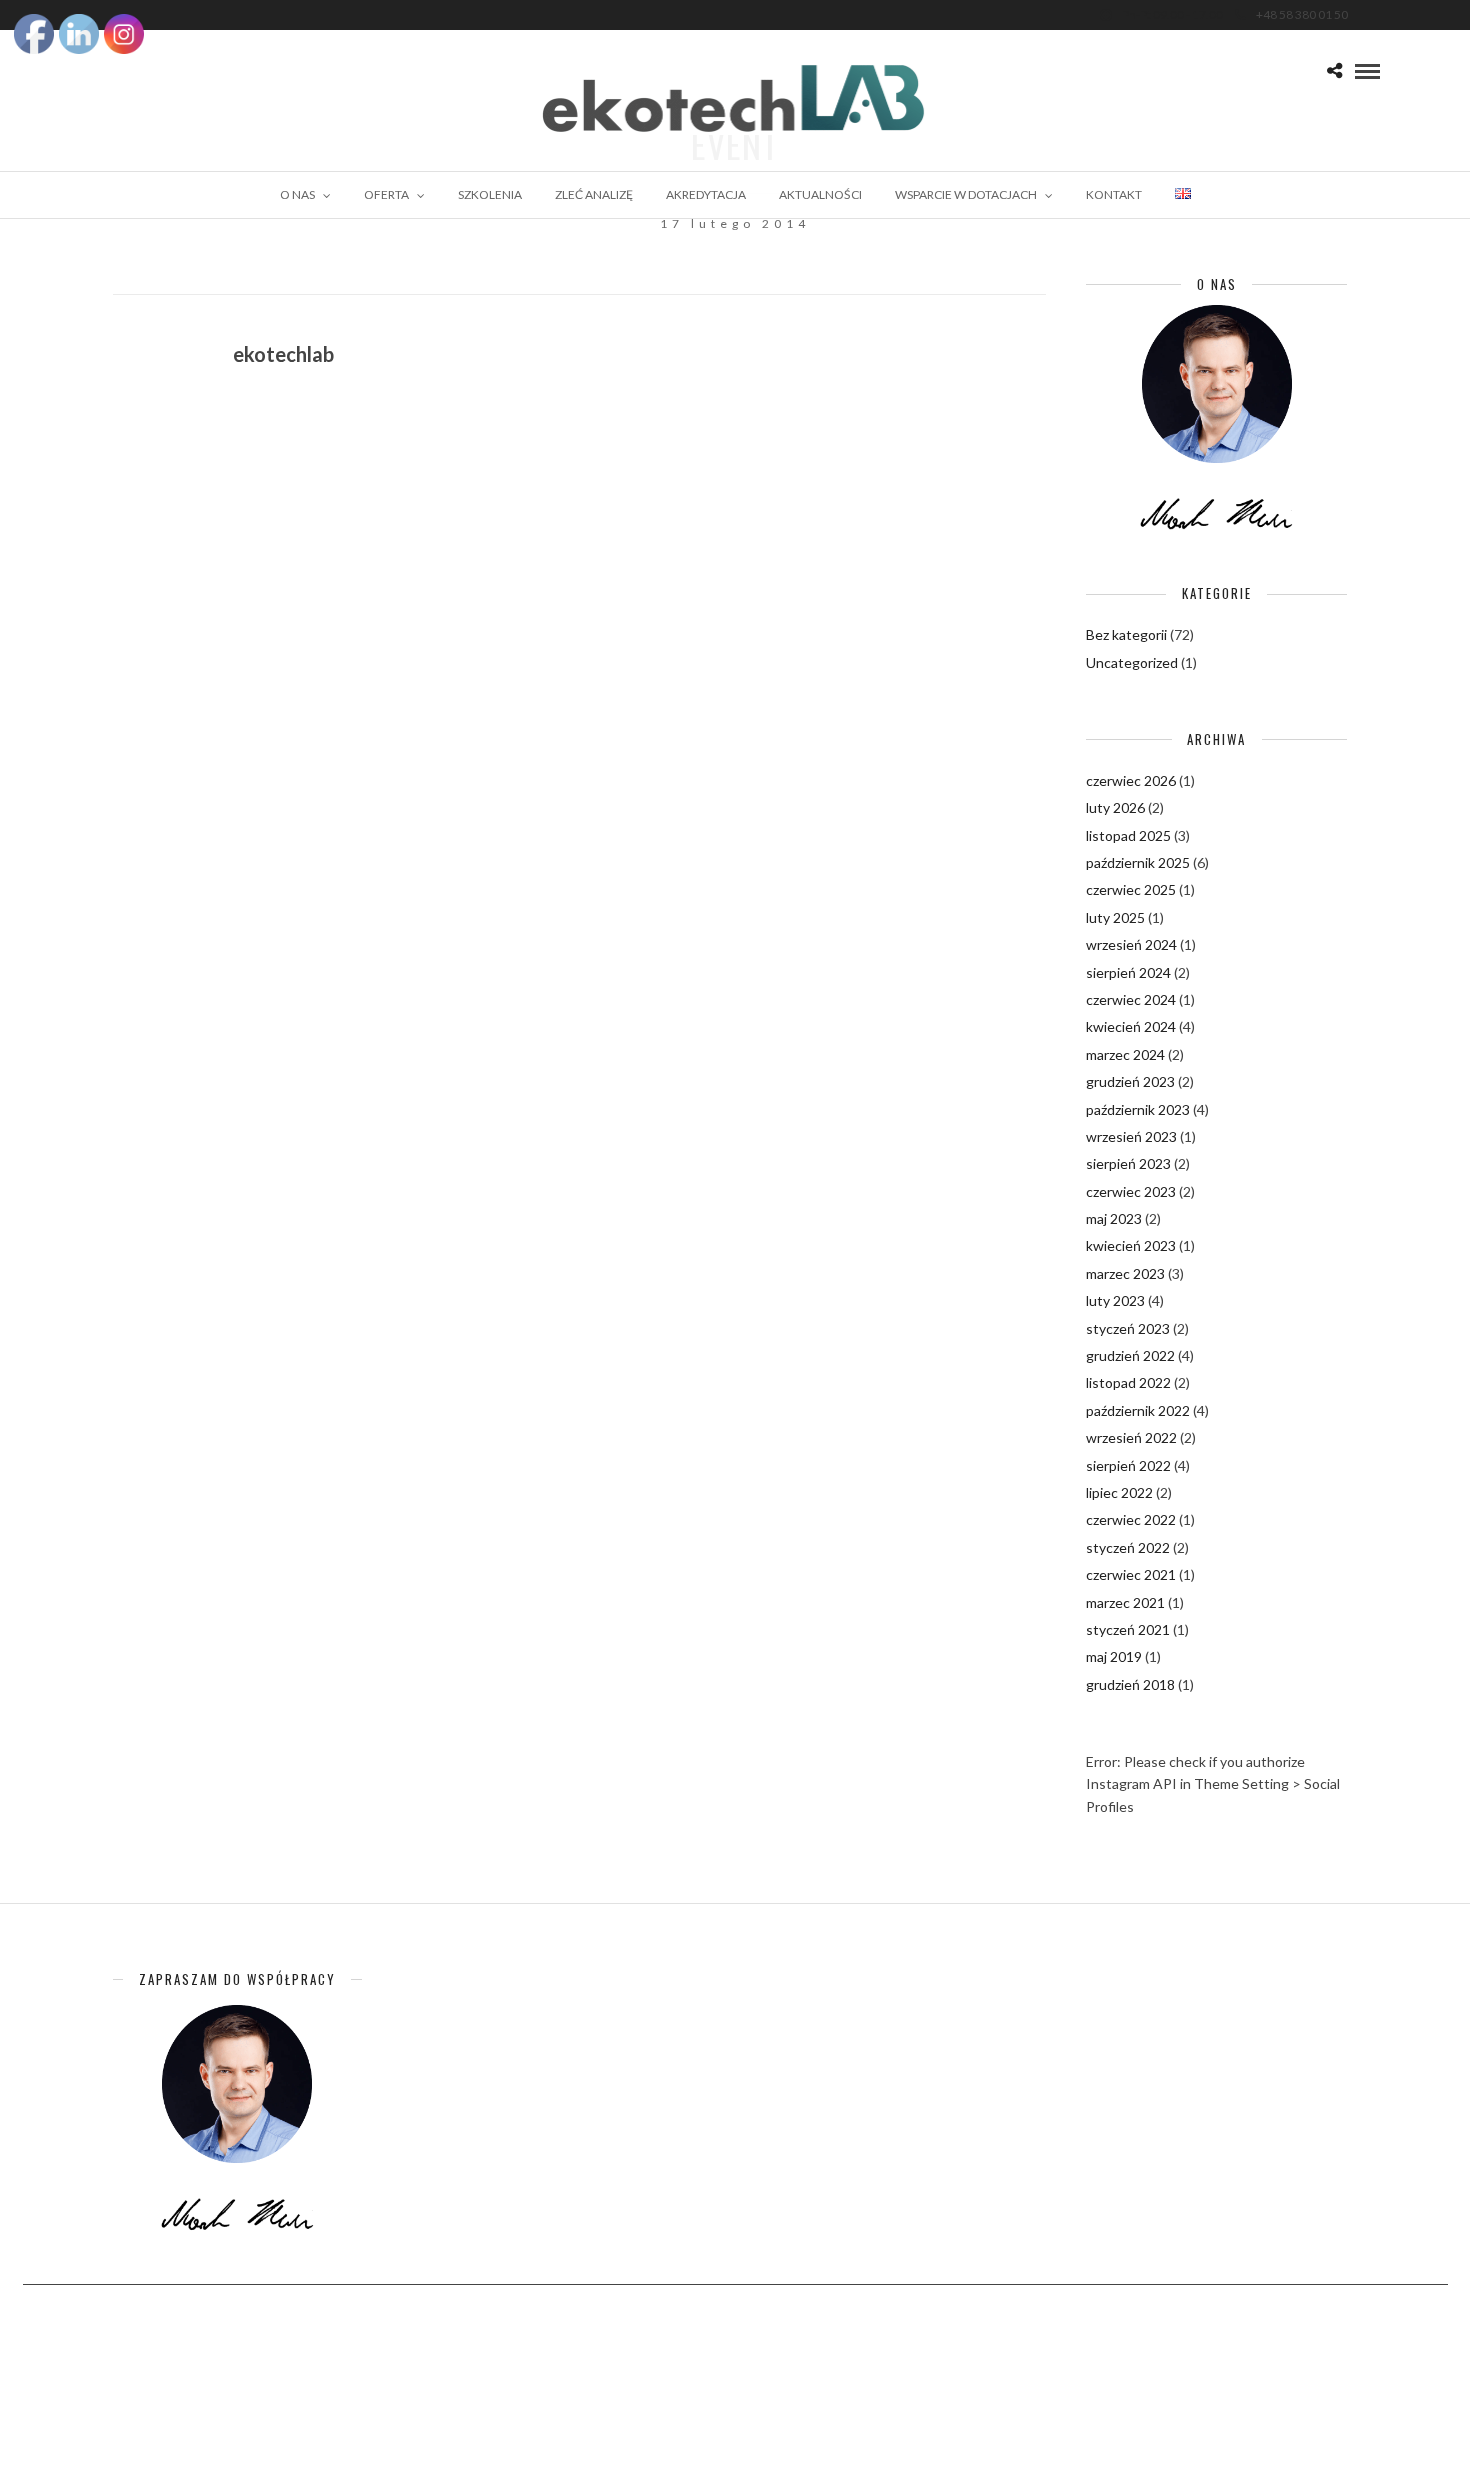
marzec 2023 (1125, 1273)
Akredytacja (706, 194)
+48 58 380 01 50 (1302, 14)
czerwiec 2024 (1131, 999)
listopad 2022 (1128, 1382)
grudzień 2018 (1130, 1684)
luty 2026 (1115, 807)
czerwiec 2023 (1131, 1191)
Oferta (386, 194)
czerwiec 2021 (1131, 1574)
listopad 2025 (1128, 835)
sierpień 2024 (1128, 972)
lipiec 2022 (1119, 1492)
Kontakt (1114, 194)
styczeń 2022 (1128, 1547)
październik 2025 (1138, 862)
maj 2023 (1114, 1218)
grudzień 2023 (1130, 1081)
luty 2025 (1115, 917)
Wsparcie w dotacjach (966, 194)
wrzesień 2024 (1131, 944)
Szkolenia (490, 194)
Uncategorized (1132, 662)
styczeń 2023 (1128, 1328)
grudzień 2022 (1130, 1355)
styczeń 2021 (1128, 1629)
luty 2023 (1115, 1300)
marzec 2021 (1125, 1602)
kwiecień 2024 (1131, 1026)
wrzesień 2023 (1131, 1136)
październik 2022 (1138, 1410)
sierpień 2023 (1128, 1163)
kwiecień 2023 (1131, 1245)
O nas (297, 194)
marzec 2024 (1125, 1054)
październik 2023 (1138, 1109)
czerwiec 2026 (1131, 780)
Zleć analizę (594, 194)
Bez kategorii (1126, 634)
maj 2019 (1114, 1656)
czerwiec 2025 (1131, 889)
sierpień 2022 (1128, 1465)
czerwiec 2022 (1131, 1519)
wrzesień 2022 (1131, 1437)
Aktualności (820, 194)
